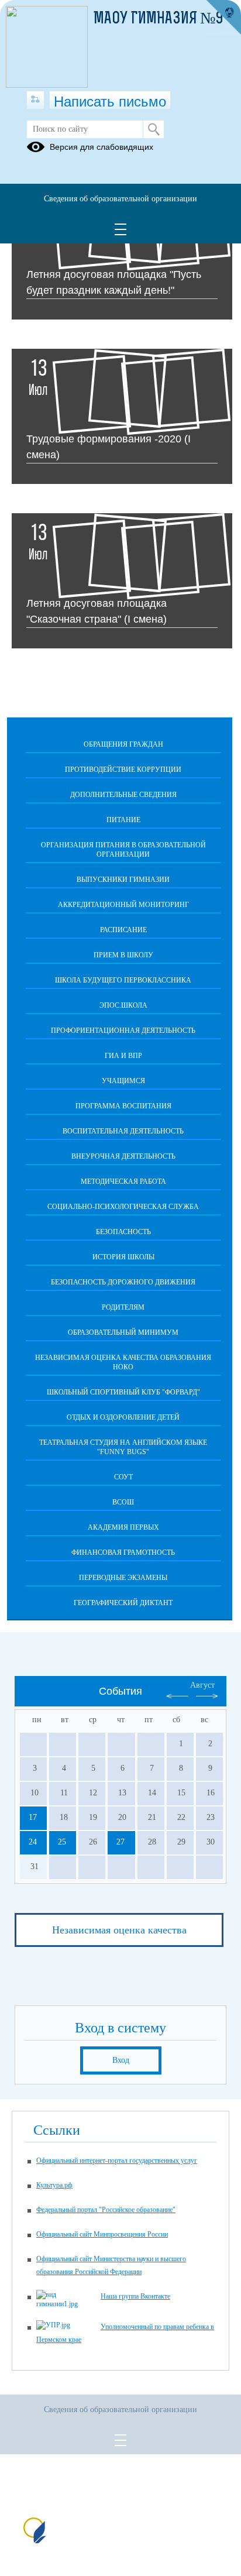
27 (120, 1842)
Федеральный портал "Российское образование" (106, 2210)
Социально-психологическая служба (123, 1207)
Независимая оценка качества (119, 1930)
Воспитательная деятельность (123, 1131)
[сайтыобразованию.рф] (223, 18)
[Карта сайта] (35, 100)
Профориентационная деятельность (123, 1031)
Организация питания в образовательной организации (123, 850)
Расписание (123, 930)
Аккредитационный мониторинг (123, 905)
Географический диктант (123, 1603)
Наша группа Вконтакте (135, 2296)
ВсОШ (123, 1502)
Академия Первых (123, 1527)
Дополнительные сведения (123, 795)
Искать (154, 129)
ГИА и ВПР (123, 1056)
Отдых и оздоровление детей (123, 1417)
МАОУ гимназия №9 (159, 19)
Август (202, 1685)
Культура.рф (54, 2185)
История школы (123, 1257)
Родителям (123, 1307)
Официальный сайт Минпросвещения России (102, 2234)
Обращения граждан (123, 744)
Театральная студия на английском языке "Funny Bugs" (123, 1447)
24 (33, 1842)
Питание (123, 820)
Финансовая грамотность (123, 1553)
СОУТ (123, 1477)
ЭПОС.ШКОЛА (123, 1005)
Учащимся (123, 1081)
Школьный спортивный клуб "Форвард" (123, 1392)
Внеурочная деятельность (123, 1156)
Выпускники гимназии (123, 880)
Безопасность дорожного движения (123, 1282)
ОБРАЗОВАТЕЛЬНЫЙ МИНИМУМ (123, 1332)
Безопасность (123, 1232)
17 (33, 1817)
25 (62, 1842)
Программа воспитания (123, 1106)
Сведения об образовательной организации (120, 199)
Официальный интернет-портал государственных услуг (117, 2161)
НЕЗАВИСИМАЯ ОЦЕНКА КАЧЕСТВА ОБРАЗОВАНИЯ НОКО (123, 1362)
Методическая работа (123, 1181)
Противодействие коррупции (123, 770)
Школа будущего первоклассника (123, 980)
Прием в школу (123, 955)
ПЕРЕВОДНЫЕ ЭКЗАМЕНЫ (123, 1578)
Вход (121, 2060)
